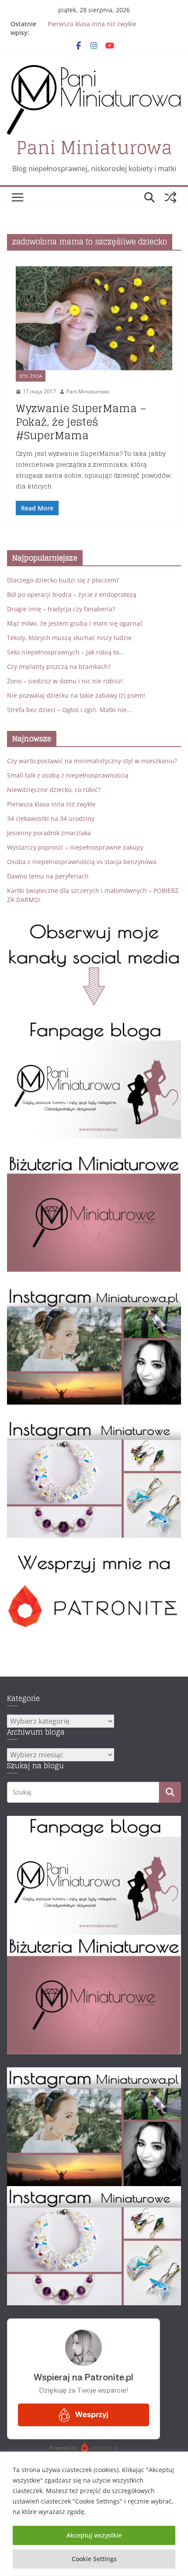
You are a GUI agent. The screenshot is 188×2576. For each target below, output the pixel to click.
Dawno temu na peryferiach (48, 876)
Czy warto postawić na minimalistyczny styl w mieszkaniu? (92, 761)
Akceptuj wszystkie (94, 2535)
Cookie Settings (94, 2559)
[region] (94, 2514)
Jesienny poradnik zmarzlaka (49, 833)
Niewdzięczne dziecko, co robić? (54, 790)
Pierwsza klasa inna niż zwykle (92, 24)
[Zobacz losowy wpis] (171, 197)
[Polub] (94, 1025)
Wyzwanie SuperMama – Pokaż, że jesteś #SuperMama (81, 422)
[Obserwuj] (94, 1291)
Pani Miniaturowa (94, 148)
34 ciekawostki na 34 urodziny (51, 818)
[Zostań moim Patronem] (94, 1557)
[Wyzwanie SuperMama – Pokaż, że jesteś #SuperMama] (94, 319)
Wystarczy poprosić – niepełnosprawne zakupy (75, 847)
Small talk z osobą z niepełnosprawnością (68, 775)
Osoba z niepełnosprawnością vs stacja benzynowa (82, 862)
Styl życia (31, 376)
